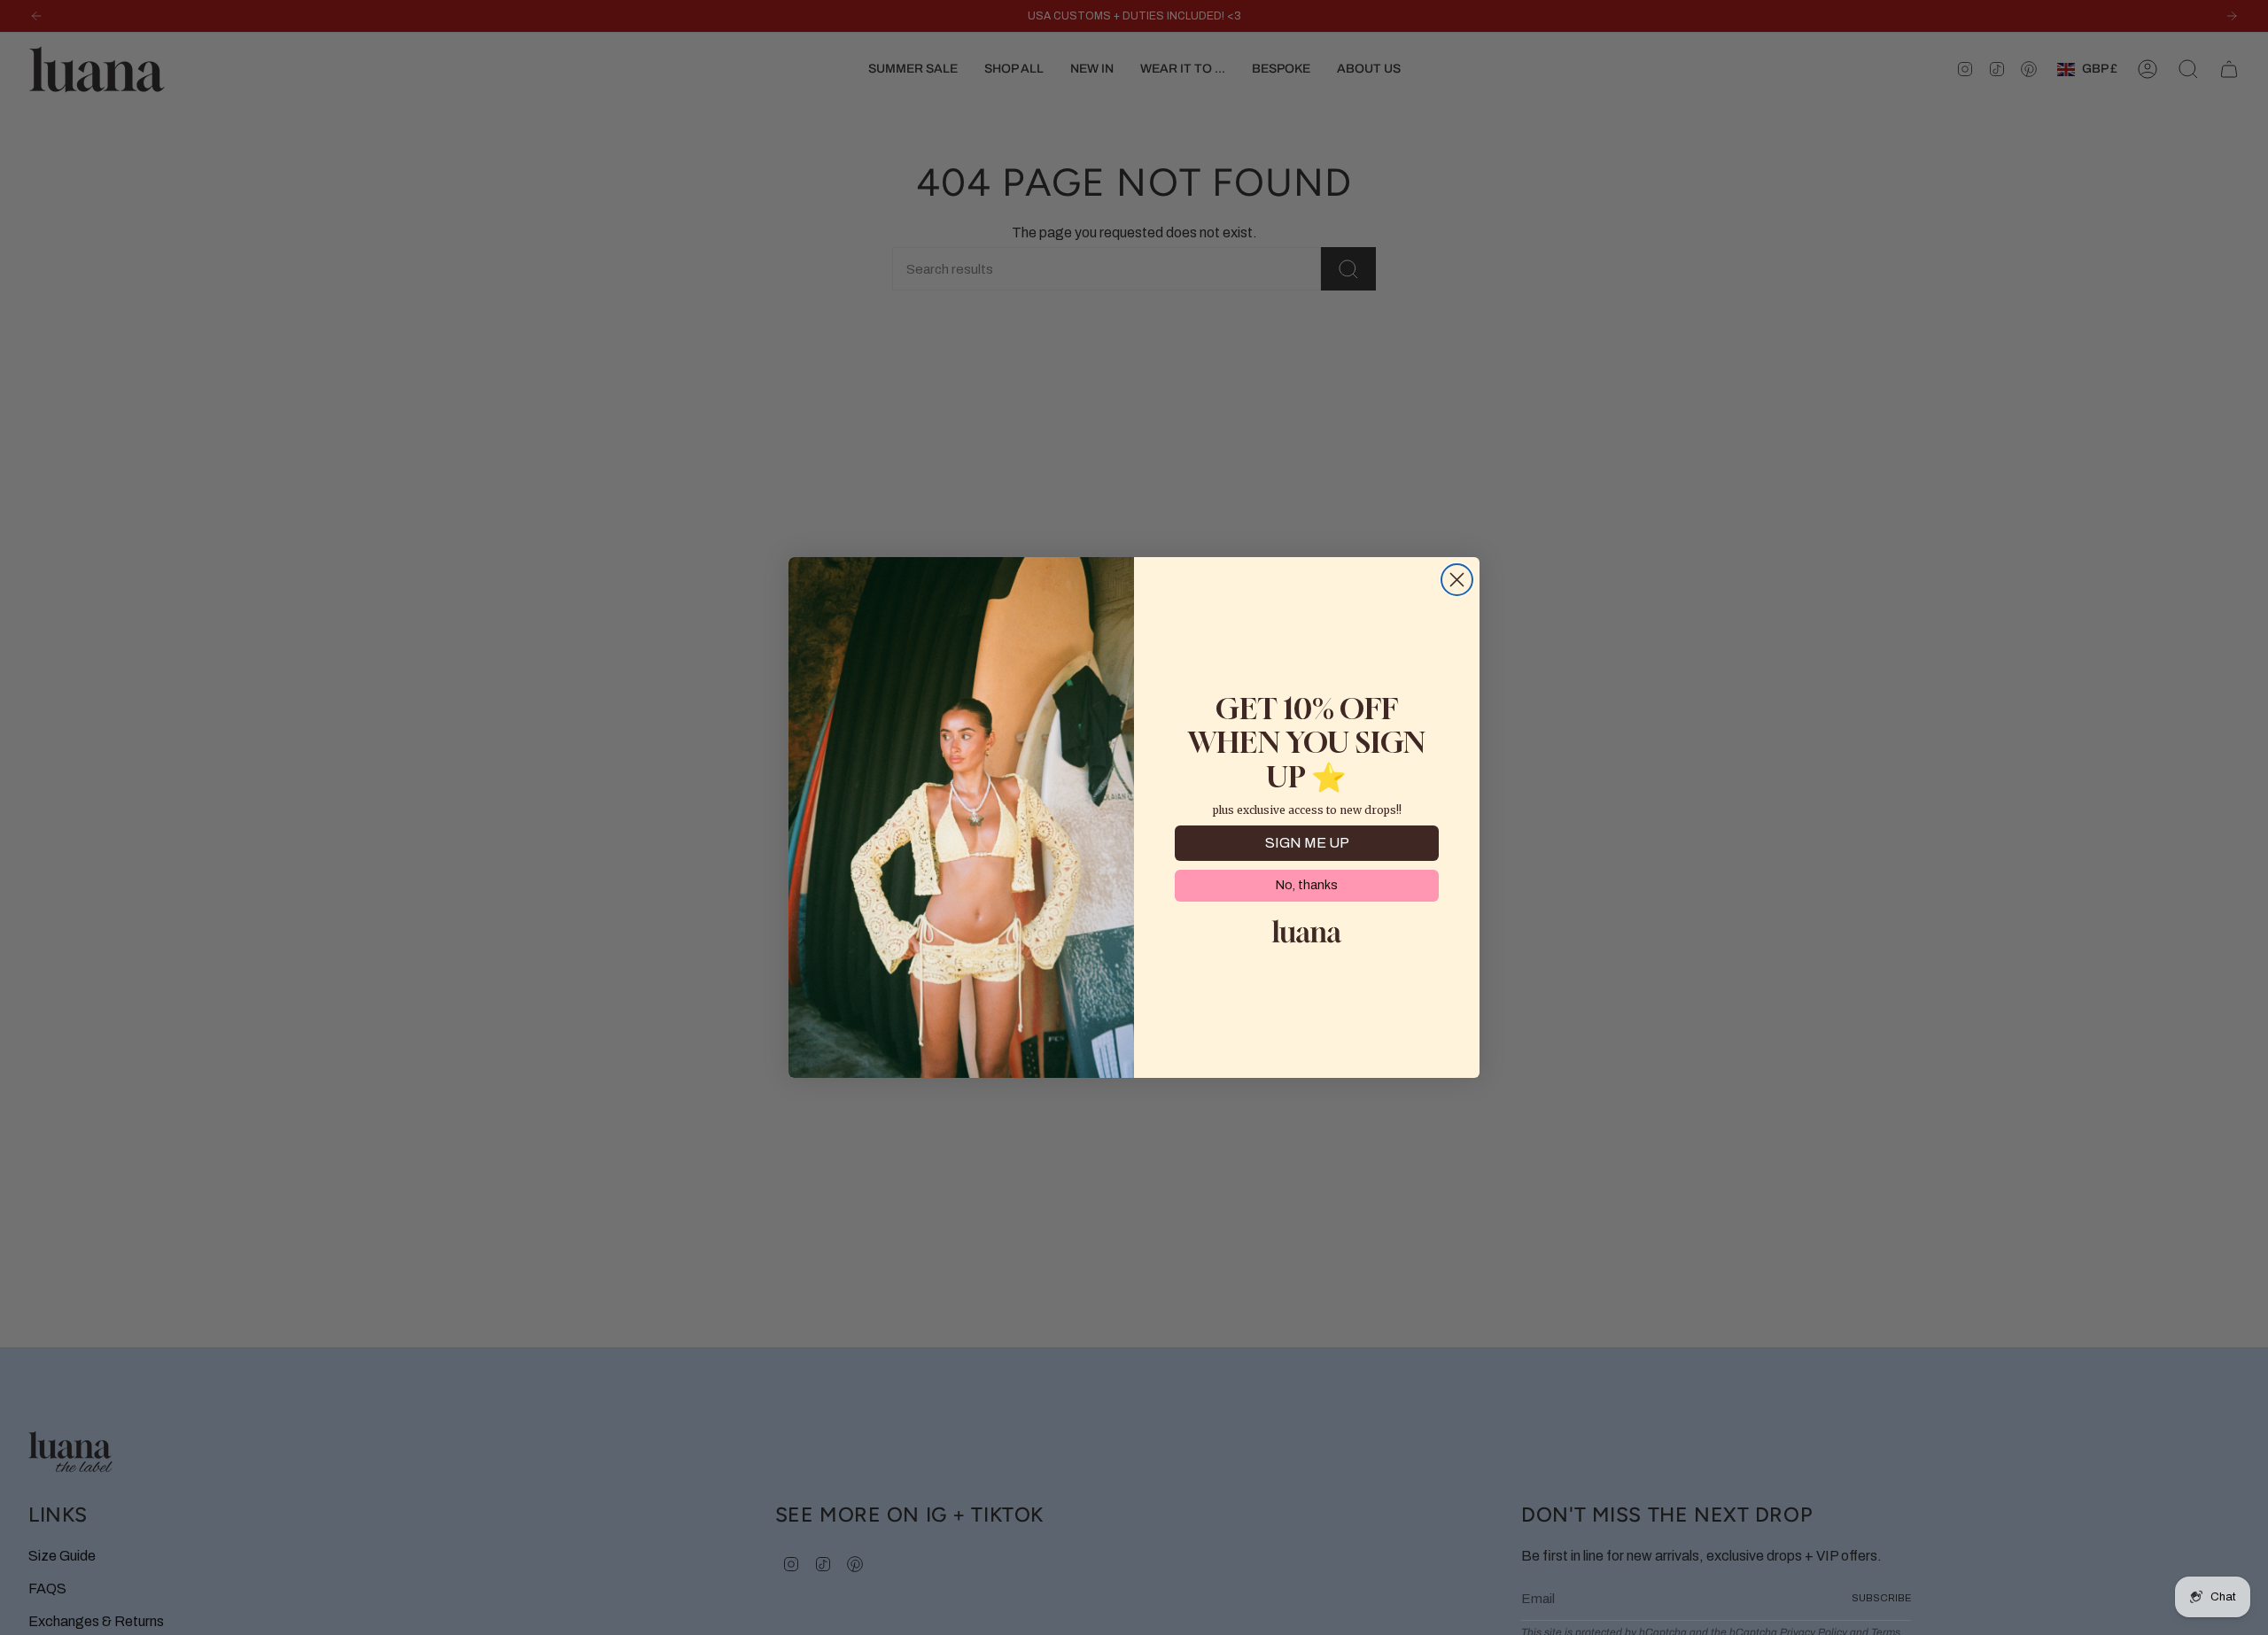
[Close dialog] (1457, 580)
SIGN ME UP (1307, 843)
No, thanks (1307, 885)
